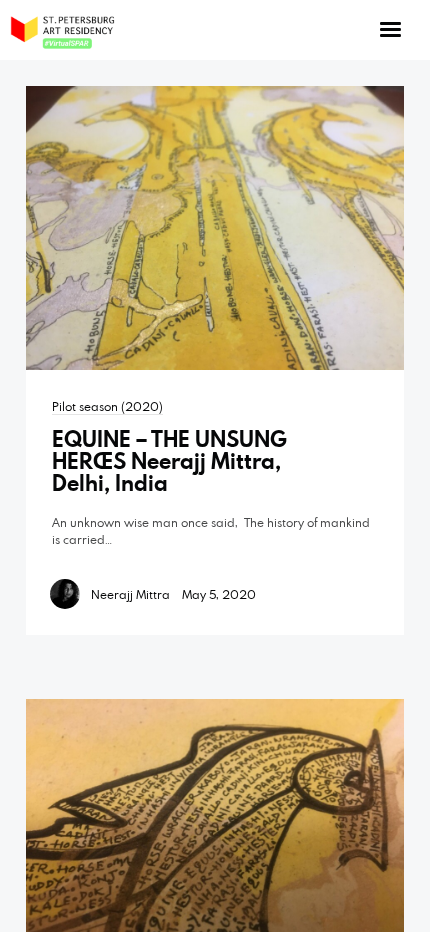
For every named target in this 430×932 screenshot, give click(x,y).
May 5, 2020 (219, 594)
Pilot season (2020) (107, 406)
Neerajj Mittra (130, 594)
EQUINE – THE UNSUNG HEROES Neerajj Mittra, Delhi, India (169, 461)
